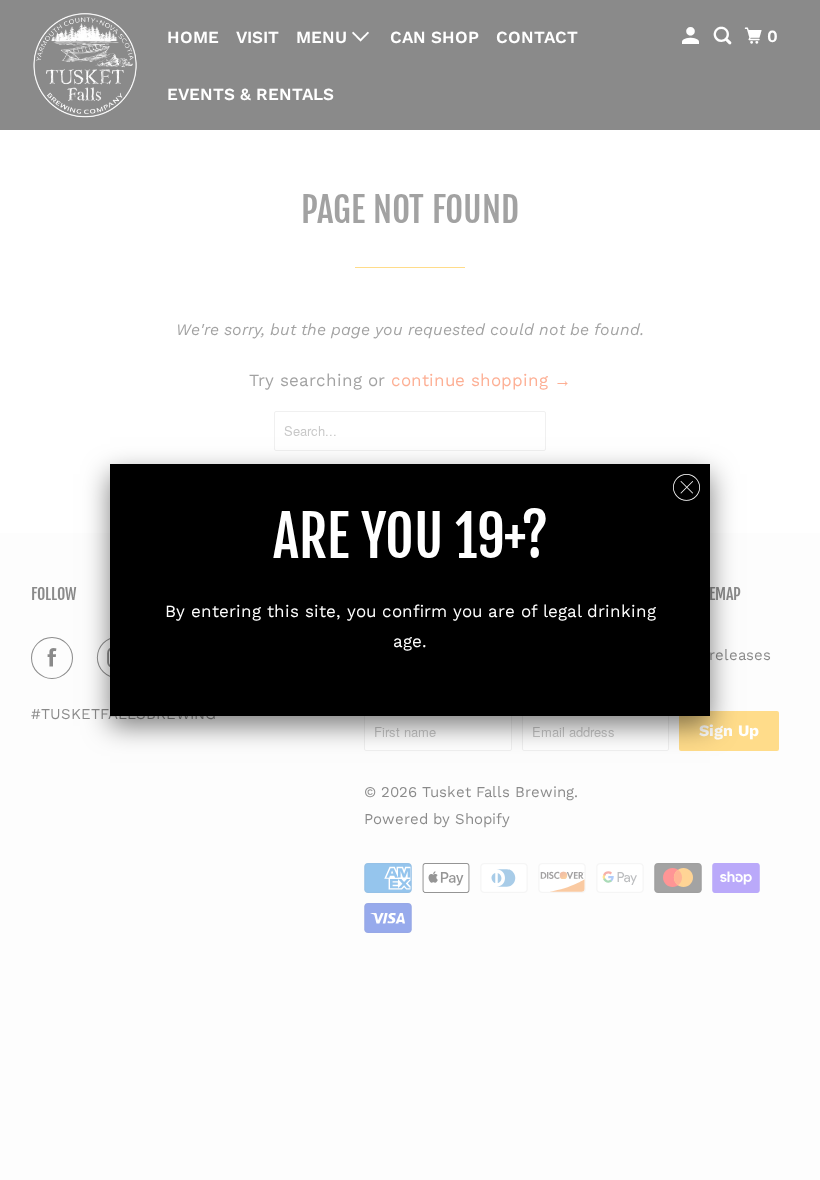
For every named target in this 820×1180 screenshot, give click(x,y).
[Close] (686, 488)
